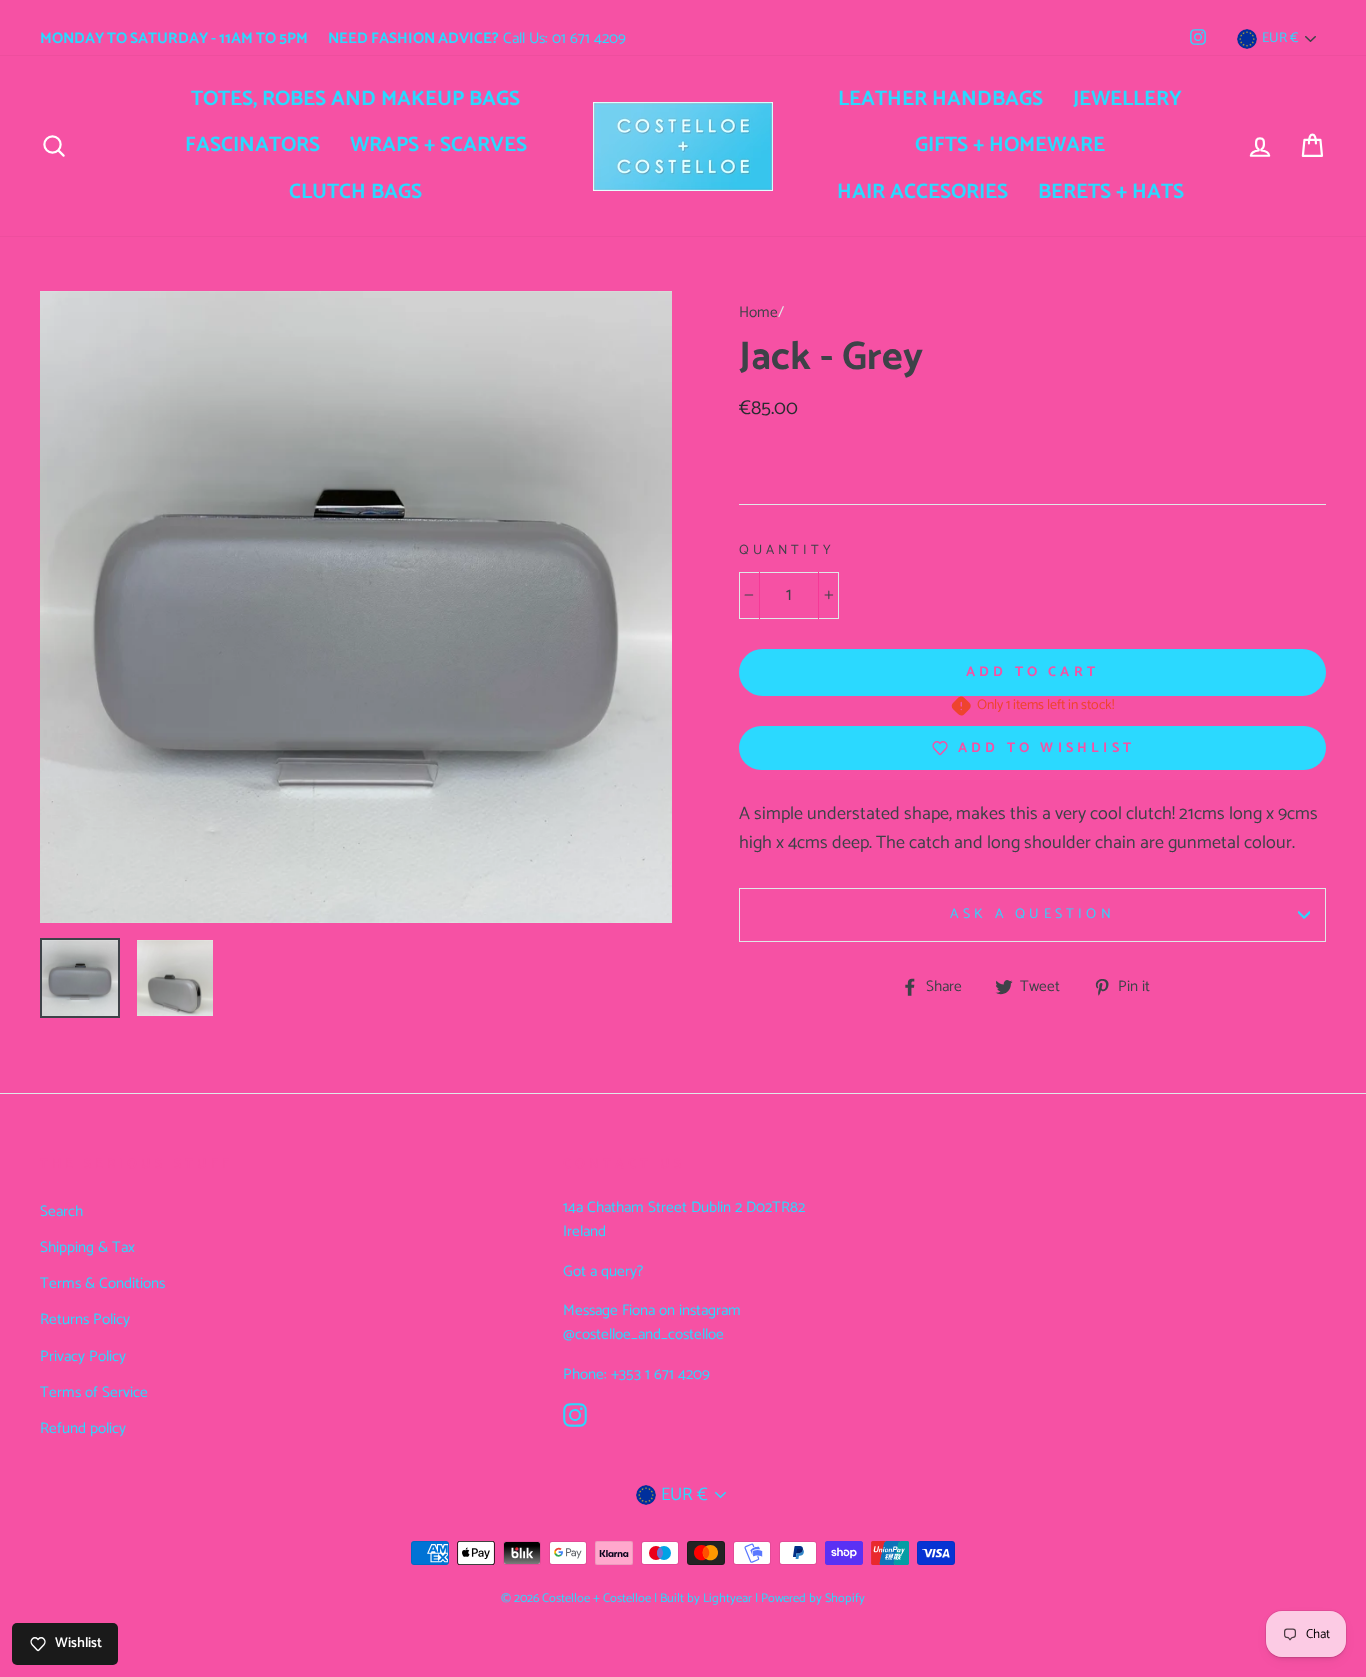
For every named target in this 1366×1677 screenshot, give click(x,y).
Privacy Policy (83, 1356)
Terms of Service (94, 1392)
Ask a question (1032, 914)
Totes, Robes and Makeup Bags (355, 99)
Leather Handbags (940, 99)
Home (758, 312)
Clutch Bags (355, 192)
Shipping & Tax (87, 1247)
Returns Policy (85, 1319)
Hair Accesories (922, 192)
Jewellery (1127, 99)
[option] (356, 607)
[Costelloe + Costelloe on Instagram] (575, 1414)
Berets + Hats (1111, 192)
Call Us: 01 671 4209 (477, 38)
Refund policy (83, 1428)
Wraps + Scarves (438, 145)
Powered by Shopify (813, 1598)
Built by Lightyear (706, 1598)
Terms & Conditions (102, 1283)
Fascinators (252, 145)
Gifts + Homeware (1010, 145)
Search (61, 1211)
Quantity (787, 550)
